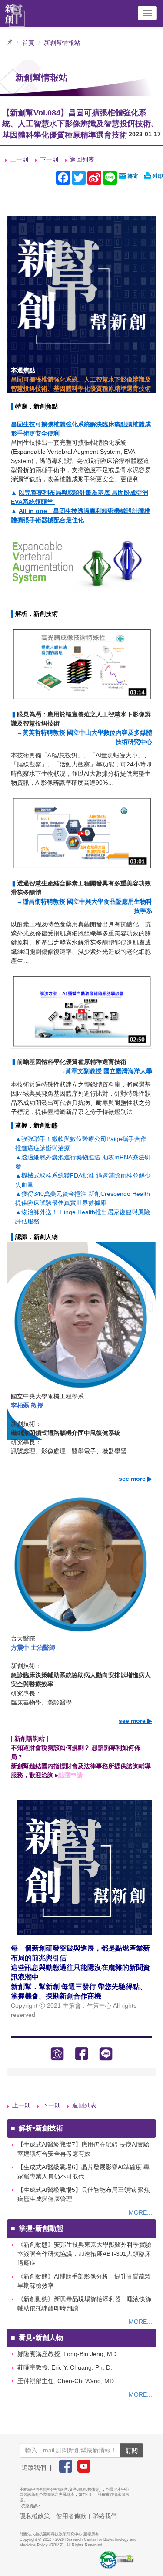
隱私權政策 (35, 2516)
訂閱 (132, 2450)
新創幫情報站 (62, 43)
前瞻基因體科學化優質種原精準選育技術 (72, 1062)
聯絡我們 (105, 2516)
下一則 (49, 159)
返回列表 (82, 159)
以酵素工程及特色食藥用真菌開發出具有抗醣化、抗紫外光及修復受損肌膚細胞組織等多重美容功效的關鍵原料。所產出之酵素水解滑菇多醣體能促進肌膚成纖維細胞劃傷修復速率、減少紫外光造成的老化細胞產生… (81, 942)
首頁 (28, 43)
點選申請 (71, 1775)
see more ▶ (135, 1479)
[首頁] (15, 13)
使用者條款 (71, 2516)
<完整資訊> (30, 2506)
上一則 (19, 159)
